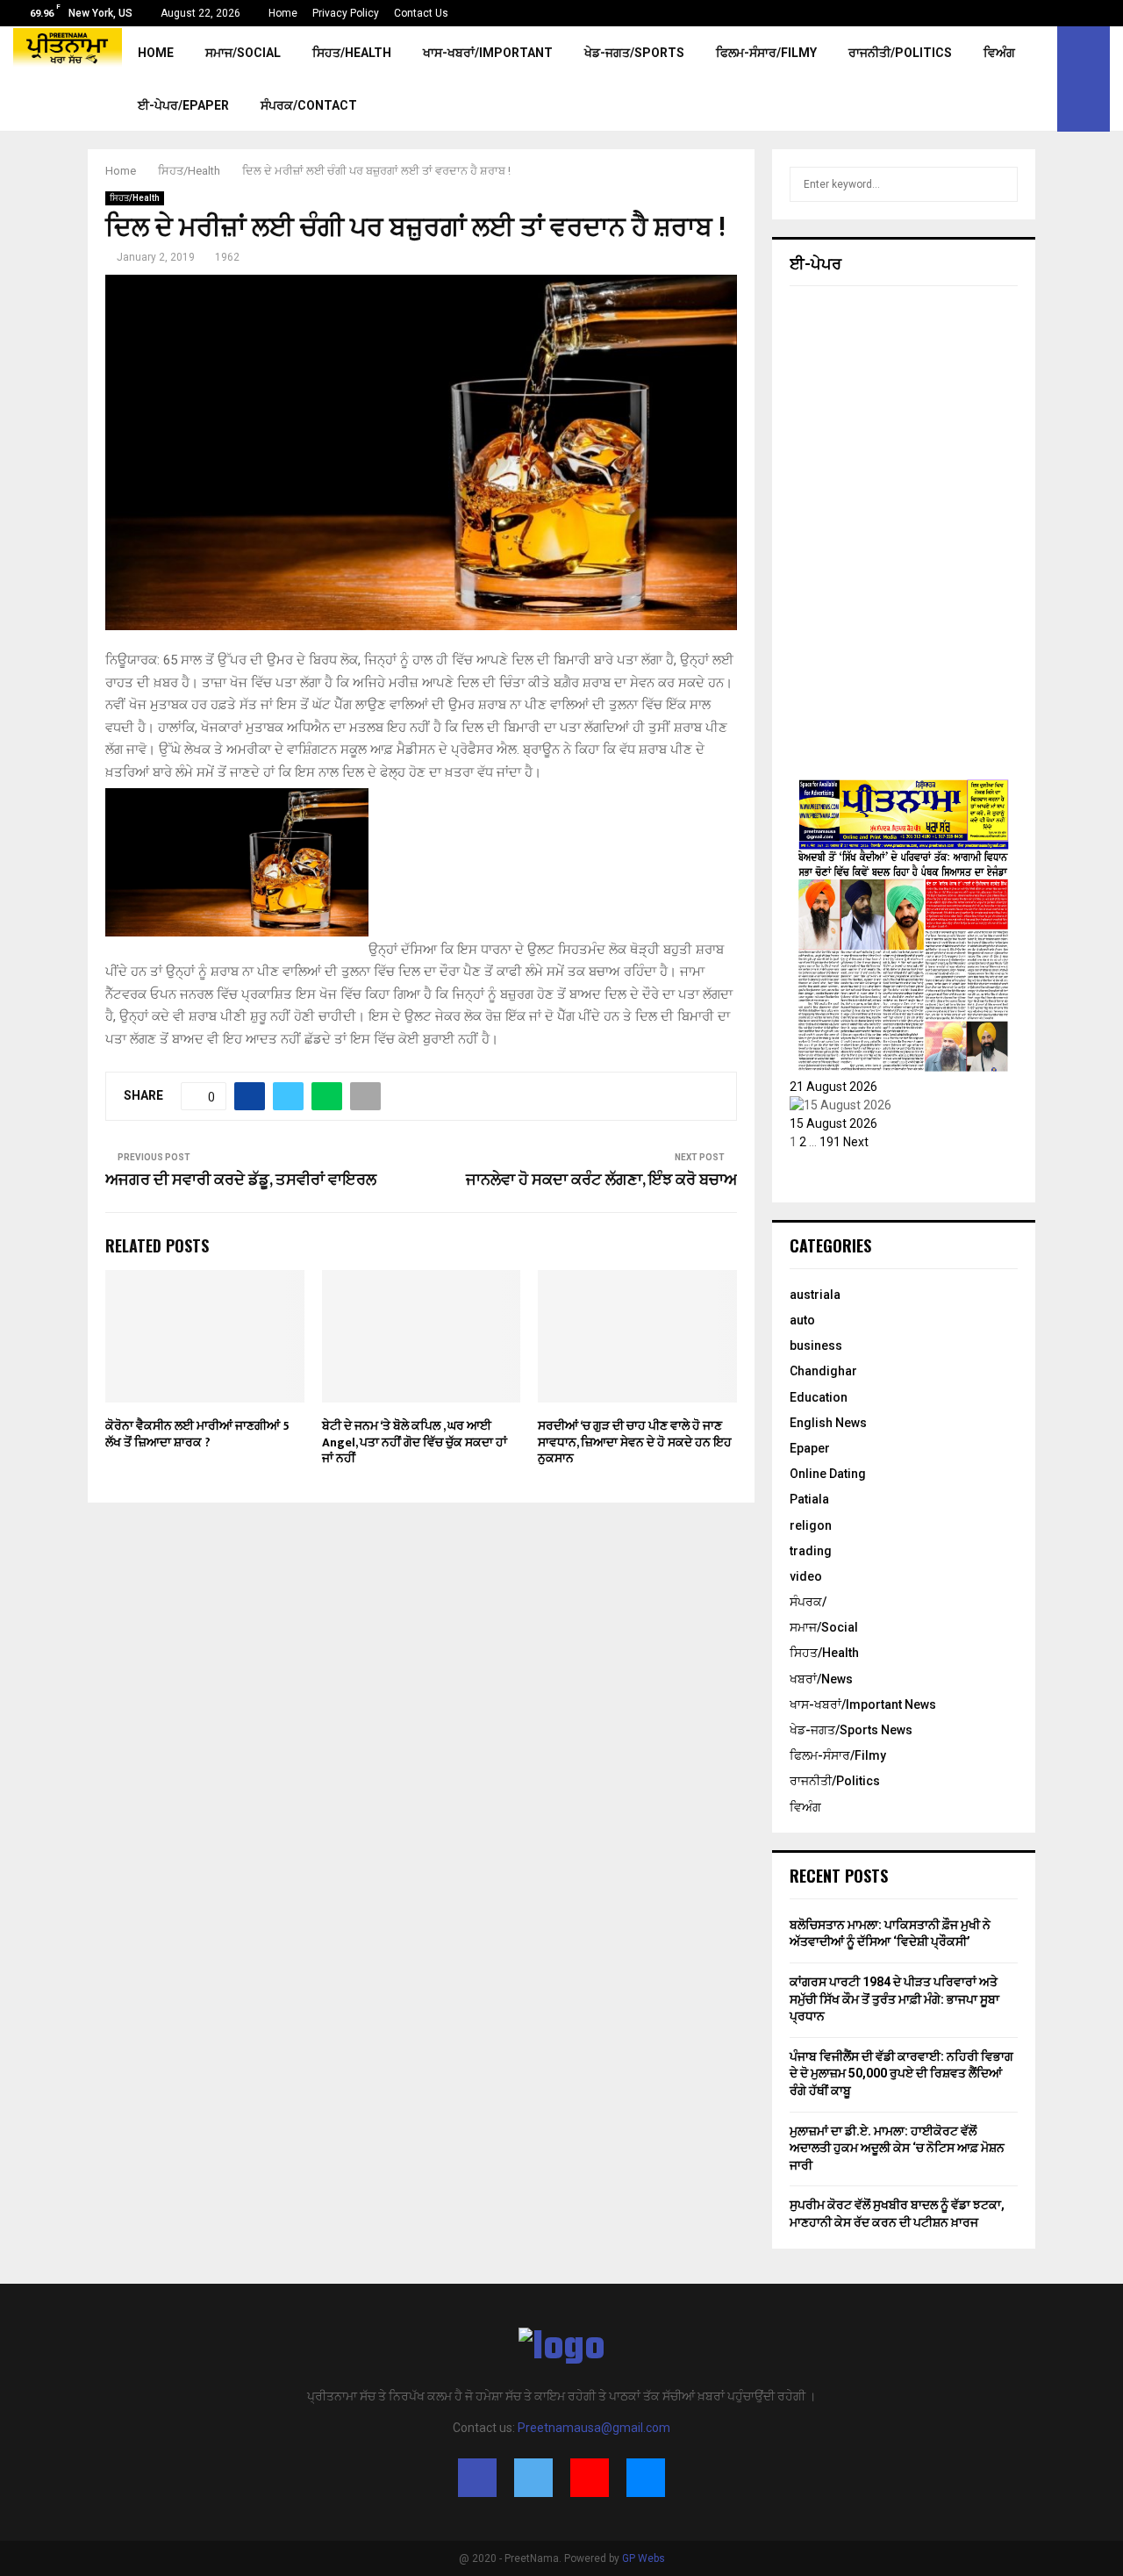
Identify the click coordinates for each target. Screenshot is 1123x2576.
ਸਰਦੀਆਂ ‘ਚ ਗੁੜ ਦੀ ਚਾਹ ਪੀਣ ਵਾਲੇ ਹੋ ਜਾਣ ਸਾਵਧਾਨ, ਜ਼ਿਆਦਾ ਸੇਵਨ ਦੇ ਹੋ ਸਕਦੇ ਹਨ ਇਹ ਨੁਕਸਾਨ (635, 1442)
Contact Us (421, 13)
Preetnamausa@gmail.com (594, 2428)
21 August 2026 (833, 1087)
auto (802, 1320)
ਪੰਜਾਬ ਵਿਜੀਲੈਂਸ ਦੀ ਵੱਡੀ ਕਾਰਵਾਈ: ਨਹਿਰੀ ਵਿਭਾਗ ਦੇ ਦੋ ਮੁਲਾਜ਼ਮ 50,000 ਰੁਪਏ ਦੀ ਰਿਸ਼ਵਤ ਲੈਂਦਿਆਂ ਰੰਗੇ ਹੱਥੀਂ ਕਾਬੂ (901, 2074)
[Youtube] (590, 2478)
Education (819, 1397)
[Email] (646, 2478)
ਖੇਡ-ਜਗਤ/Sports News (851, 1730)
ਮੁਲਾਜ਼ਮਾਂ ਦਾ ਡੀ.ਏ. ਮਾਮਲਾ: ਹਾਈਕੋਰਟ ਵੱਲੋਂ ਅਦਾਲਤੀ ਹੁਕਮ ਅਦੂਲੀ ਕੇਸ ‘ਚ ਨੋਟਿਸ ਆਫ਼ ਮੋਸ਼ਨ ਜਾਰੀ (897, 2148)
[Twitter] (533, 2478)
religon (811, 1525)
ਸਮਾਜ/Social (243, 53)
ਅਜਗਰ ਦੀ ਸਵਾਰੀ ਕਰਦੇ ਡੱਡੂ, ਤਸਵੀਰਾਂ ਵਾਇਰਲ (241, 1180)
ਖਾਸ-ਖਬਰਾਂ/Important (488, 53)
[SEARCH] (1000, 184)
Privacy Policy (346, 13)
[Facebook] (477, 2478)
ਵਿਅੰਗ (999, 53)
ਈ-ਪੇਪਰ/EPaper (183, 105)
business (816, 1345)
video (806, 1576)
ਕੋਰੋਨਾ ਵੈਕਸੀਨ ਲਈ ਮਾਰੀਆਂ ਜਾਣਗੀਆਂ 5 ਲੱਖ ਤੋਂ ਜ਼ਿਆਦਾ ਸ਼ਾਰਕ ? (197, 1434)
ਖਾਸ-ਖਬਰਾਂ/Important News (863, 1704)
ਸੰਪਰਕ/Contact (309, 105)
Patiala (809, 1499)
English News (828, 1423)
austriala (815, 1295)
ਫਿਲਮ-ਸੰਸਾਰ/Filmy (766, 53)
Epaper (810, 1448)
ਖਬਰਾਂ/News (821, 1679)
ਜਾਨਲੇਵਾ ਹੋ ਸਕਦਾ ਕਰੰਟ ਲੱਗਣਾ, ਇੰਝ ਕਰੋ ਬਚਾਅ (601, 1180)
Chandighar (823, 1371)
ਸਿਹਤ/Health (352, 53)
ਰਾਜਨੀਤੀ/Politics (900, 53)
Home (283, 13)
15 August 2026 (833, 1123)
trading (811, 1551)
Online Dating (828, 1474)
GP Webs (644, 2558)
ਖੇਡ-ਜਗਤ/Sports (634, 53)
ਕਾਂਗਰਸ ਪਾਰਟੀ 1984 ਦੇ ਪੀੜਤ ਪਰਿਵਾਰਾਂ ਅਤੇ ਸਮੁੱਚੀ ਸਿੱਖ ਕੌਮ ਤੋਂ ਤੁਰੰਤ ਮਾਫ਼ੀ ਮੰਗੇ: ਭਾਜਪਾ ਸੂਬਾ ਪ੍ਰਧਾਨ (894, 1999)
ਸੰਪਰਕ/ (808, 1602)
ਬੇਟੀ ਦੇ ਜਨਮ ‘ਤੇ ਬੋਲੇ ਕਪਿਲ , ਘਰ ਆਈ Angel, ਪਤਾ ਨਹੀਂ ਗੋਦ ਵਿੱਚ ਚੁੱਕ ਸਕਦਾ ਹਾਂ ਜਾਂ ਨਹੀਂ (415, 1442)
